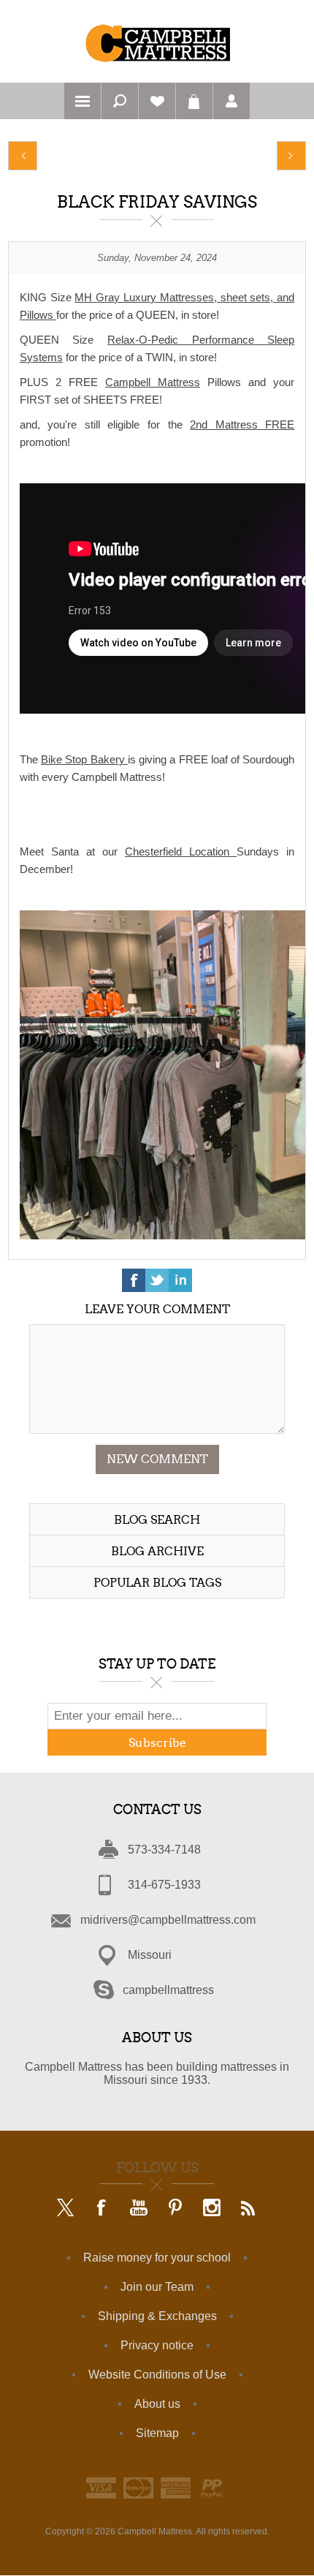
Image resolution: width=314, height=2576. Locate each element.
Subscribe (157, 1743)
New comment (157, 1459)
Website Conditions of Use (157, 2375)
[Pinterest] (175, 2209)
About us (157, 2404)
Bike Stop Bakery (84, 759)
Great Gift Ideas (291, 156)
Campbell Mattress (153, 382)
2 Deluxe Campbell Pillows (23, 156)
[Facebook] (102, 2209)
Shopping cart (194, 101)
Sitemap (157, 2433)
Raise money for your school (157, 2258)
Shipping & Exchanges (157, 2316)
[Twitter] (66, 2209)
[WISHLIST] (157, 101)
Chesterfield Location (181, 851)
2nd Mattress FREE (242, 424)
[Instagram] (212, 2209)
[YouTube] (139, 2209)
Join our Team (157, 2287)
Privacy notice (157, 2345)
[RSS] (248, 2209)
